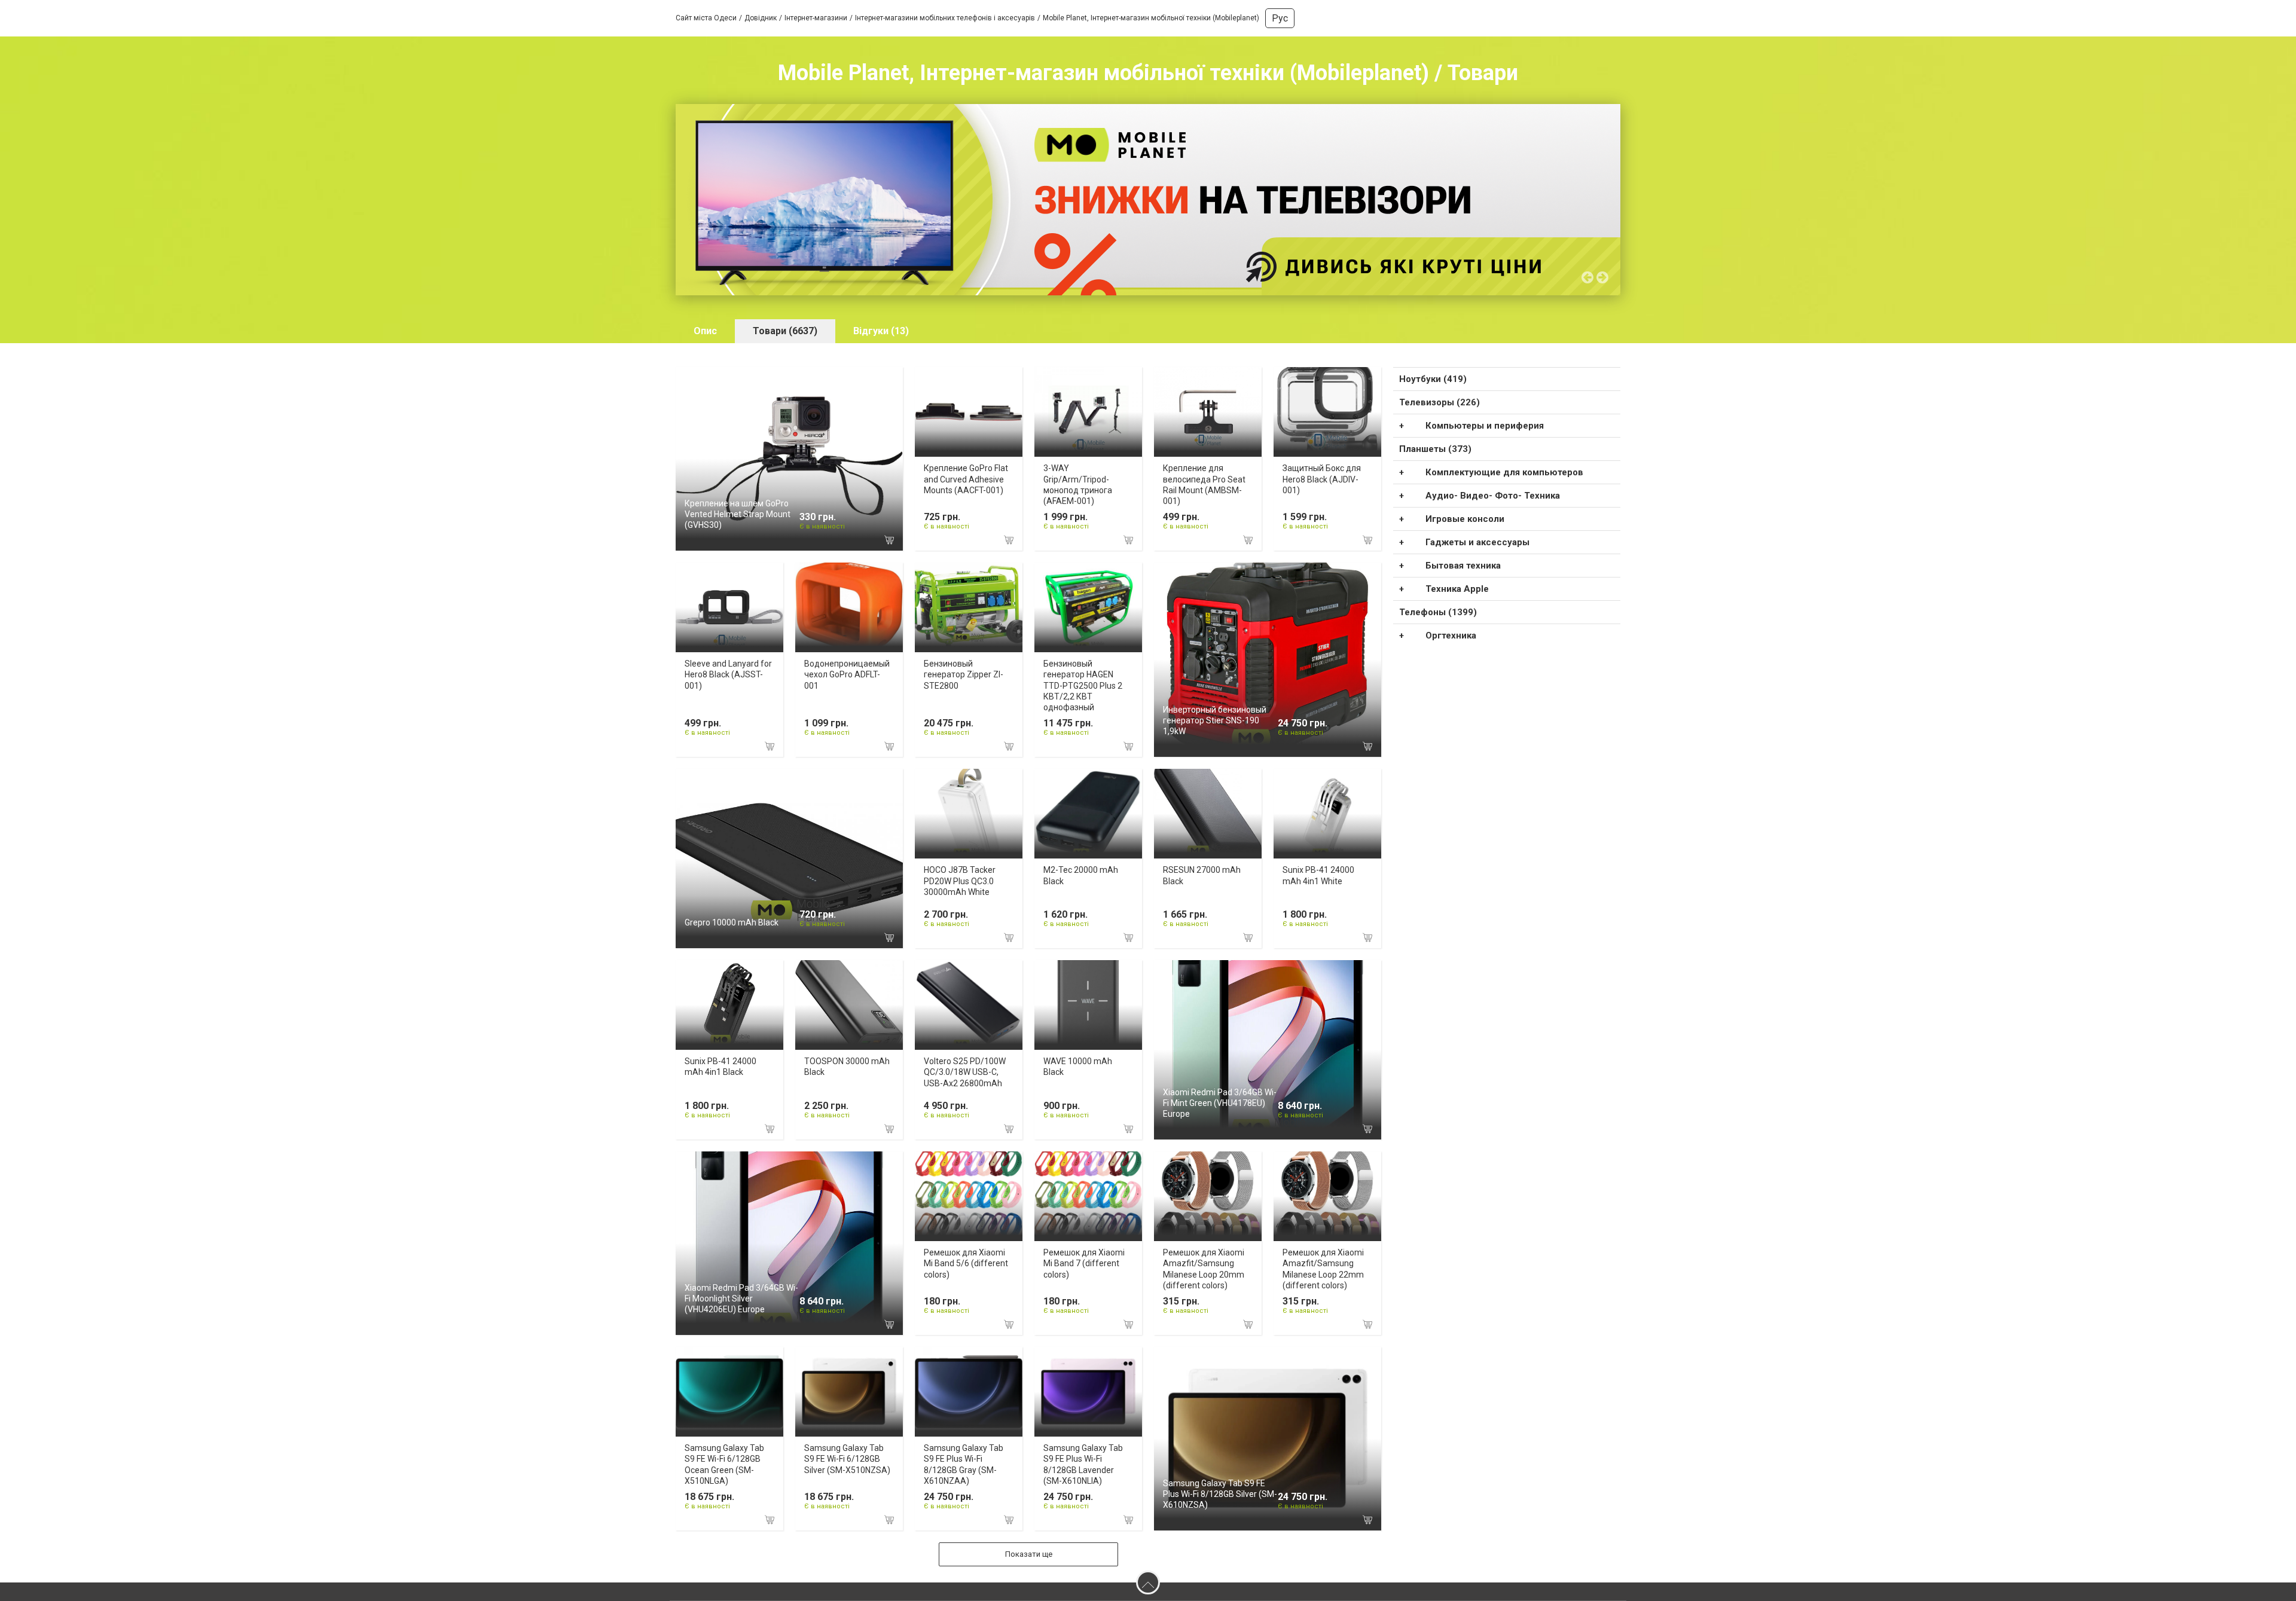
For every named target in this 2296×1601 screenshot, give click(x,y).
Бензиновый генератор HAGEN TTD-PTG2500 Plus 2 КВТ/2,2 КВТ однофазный (1083, 685)
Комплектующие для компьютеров (1504, 472)
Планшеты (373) (1435, 449)
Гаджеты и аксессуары (1477, 542)
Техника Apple (1457, 589)
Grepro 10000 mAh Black (732, 922)
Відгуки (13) (881, 331)
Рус (1280, 18)
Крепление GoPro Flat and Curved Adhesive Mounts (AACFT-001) (966, 479)
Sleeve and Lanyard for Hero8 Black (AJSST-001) (728, 674)
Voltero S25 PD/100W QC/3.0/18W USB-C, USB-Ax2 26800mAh (965, 1072)
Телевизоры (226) (1439, 402)
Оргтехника (1451, 635)
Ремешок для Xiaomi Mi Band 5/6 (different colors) (966, 1263)
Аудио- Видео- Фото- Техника (1493, 496)
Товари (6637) (785, 331)
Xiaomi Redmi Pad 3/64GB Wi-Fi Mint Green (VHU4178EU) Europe (1220, 1103)
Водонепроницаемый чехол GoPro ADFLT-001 (847, 674)
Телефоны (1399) (1438, 612)
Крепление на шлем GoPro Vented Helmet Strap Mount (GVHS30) (738, 514)
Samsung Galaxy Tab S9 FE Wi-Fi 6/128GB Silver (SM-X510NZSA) (847, 1459)
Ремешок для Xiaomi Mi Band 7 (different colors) (1084, 1263)
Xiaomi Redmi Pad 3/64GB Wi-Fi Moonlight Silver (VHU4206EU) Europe (741, 1298)
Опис (705, 331)
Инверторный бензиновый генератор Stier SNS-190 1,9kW (1215, 720)
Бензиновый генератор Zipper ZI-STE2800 (964, 674)
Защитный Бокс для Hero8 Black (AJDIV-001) (1322, 479)
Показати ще (1029, 1554)
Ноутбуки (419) (1433, 379)
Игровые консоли (1465, 519)
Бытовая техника (1463, 566)
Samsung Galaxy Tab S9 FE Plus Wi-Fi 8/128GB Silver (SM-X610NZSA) (1220, 1494)
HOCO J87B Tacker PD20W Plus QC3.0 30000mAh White (960, 881)
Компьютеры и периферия (1485, 426)
